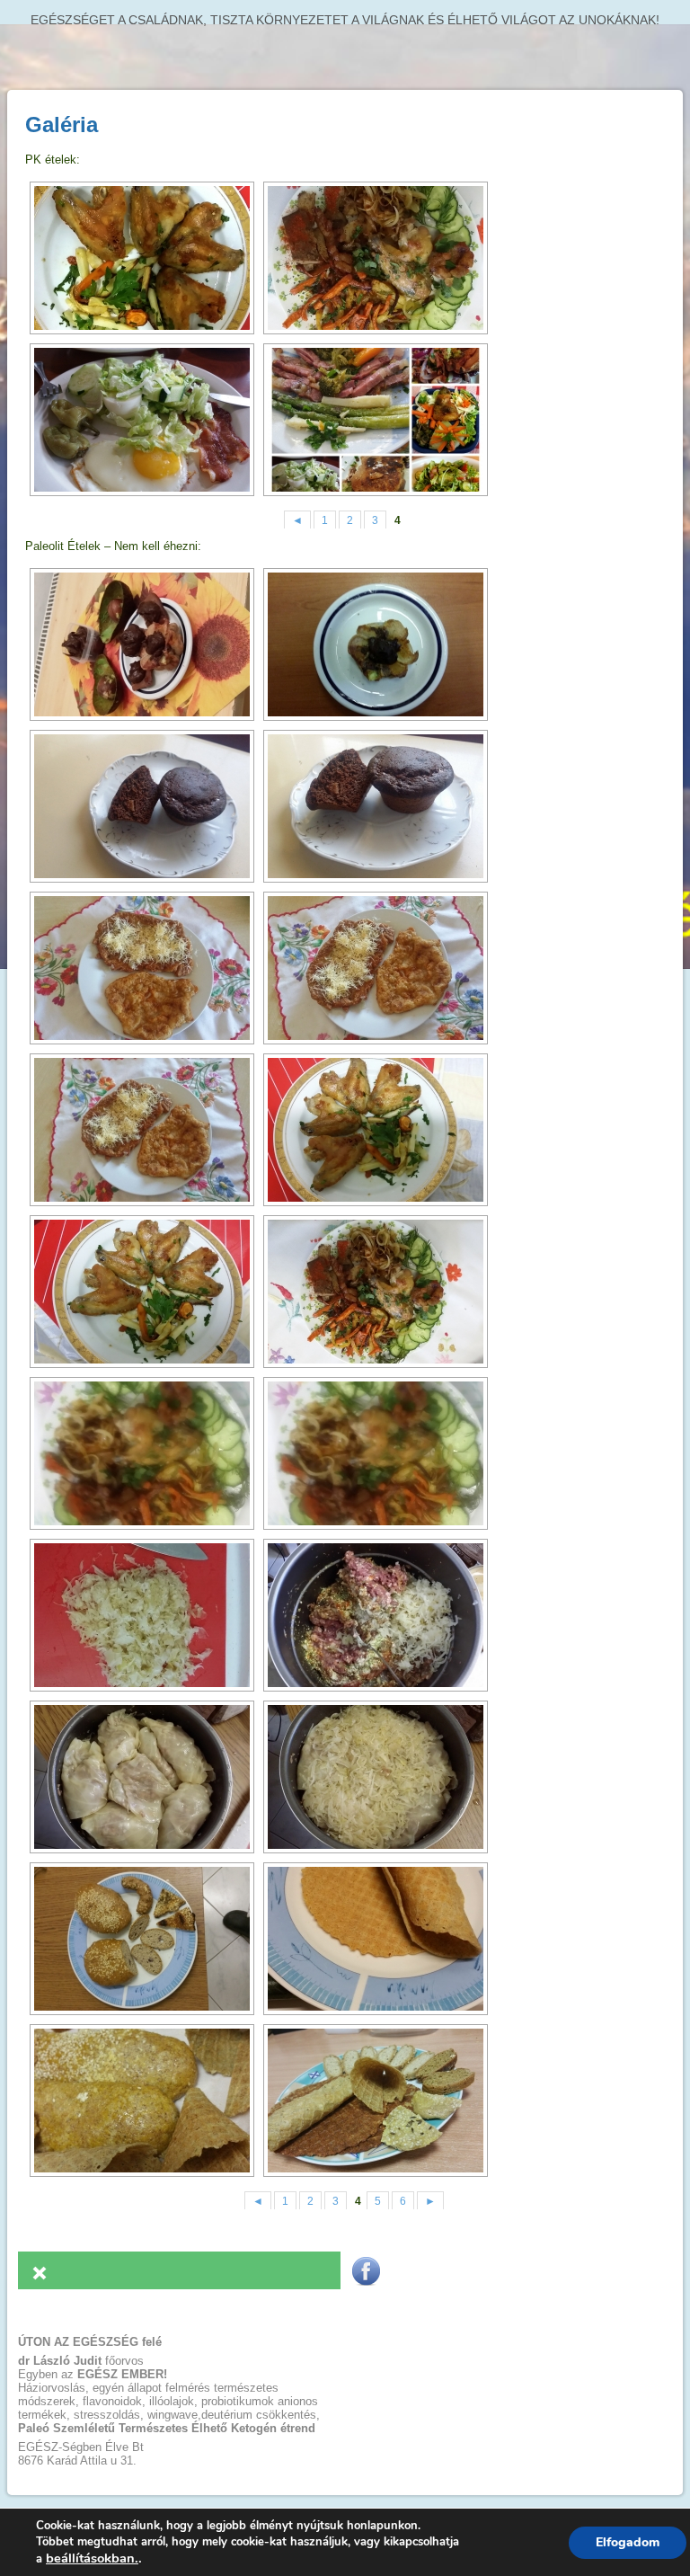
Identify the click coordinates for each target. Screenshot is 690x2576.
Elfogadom (628, 2542)
